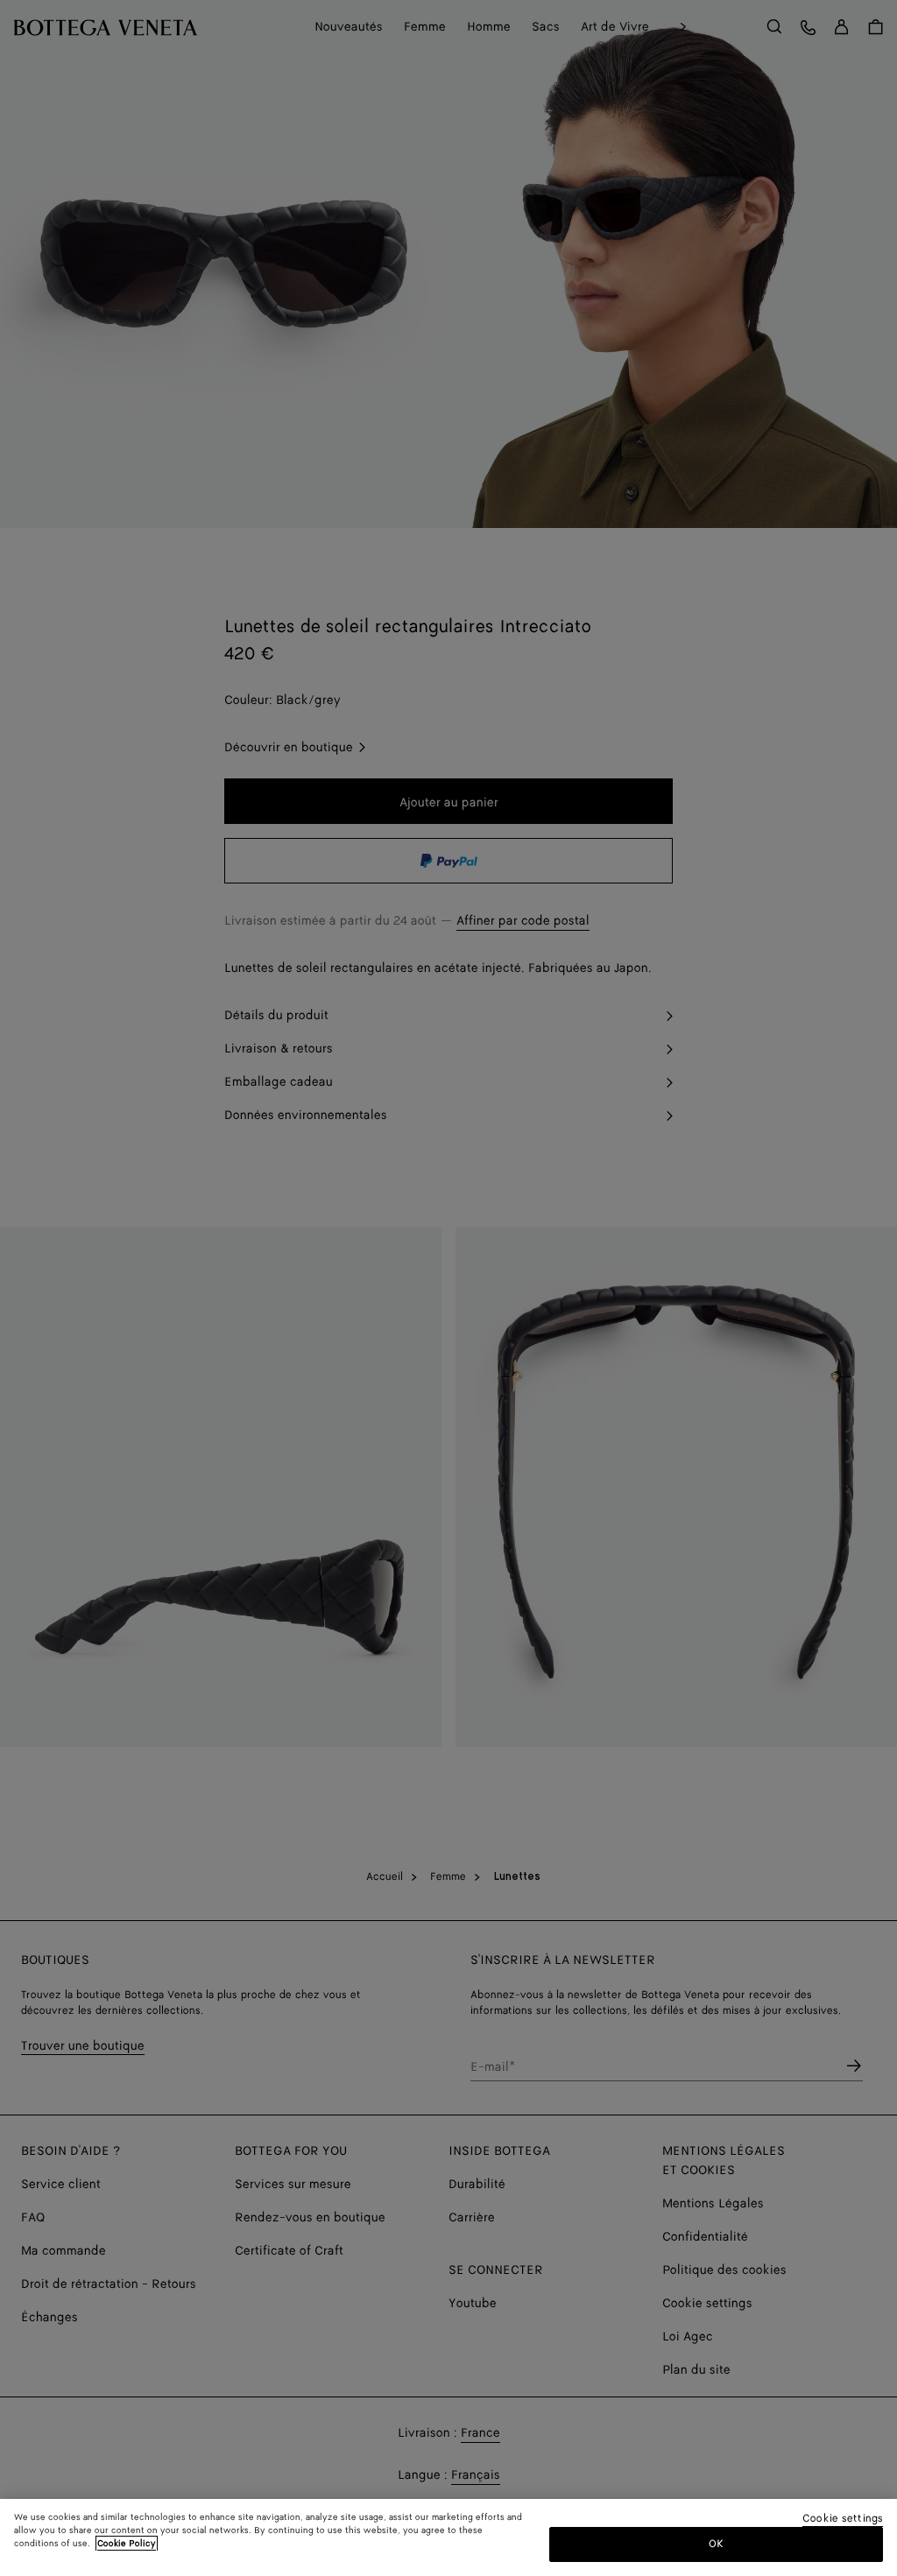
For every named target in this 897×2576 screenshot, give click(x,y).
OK (716, 2544)
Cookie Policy (127, 2544)
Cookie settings (843, 2520)
